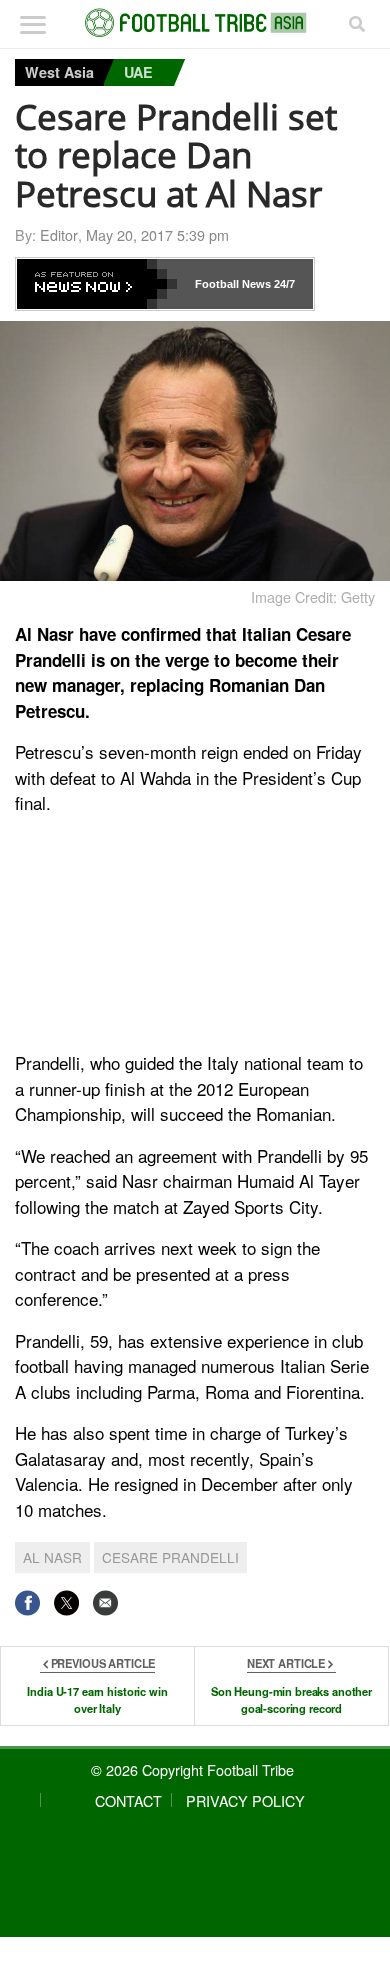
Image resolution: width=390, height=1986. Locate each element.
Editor (59, 234)
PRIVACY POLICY (245, 1800)
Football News (233, 284)
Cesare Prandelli (170, 1557)
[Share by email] (105, 1602)
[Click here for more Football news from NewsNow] (97, 284)
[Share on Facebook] (27, 1602)
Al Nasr (52, 1557)
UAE (138, 72)
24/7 (283, 284)
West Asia (59, 72)
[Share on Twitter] (66, 1602)
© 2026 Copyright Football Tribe (192, 1769)
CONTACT (128, 1800)
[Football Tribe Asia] (195, 23)
